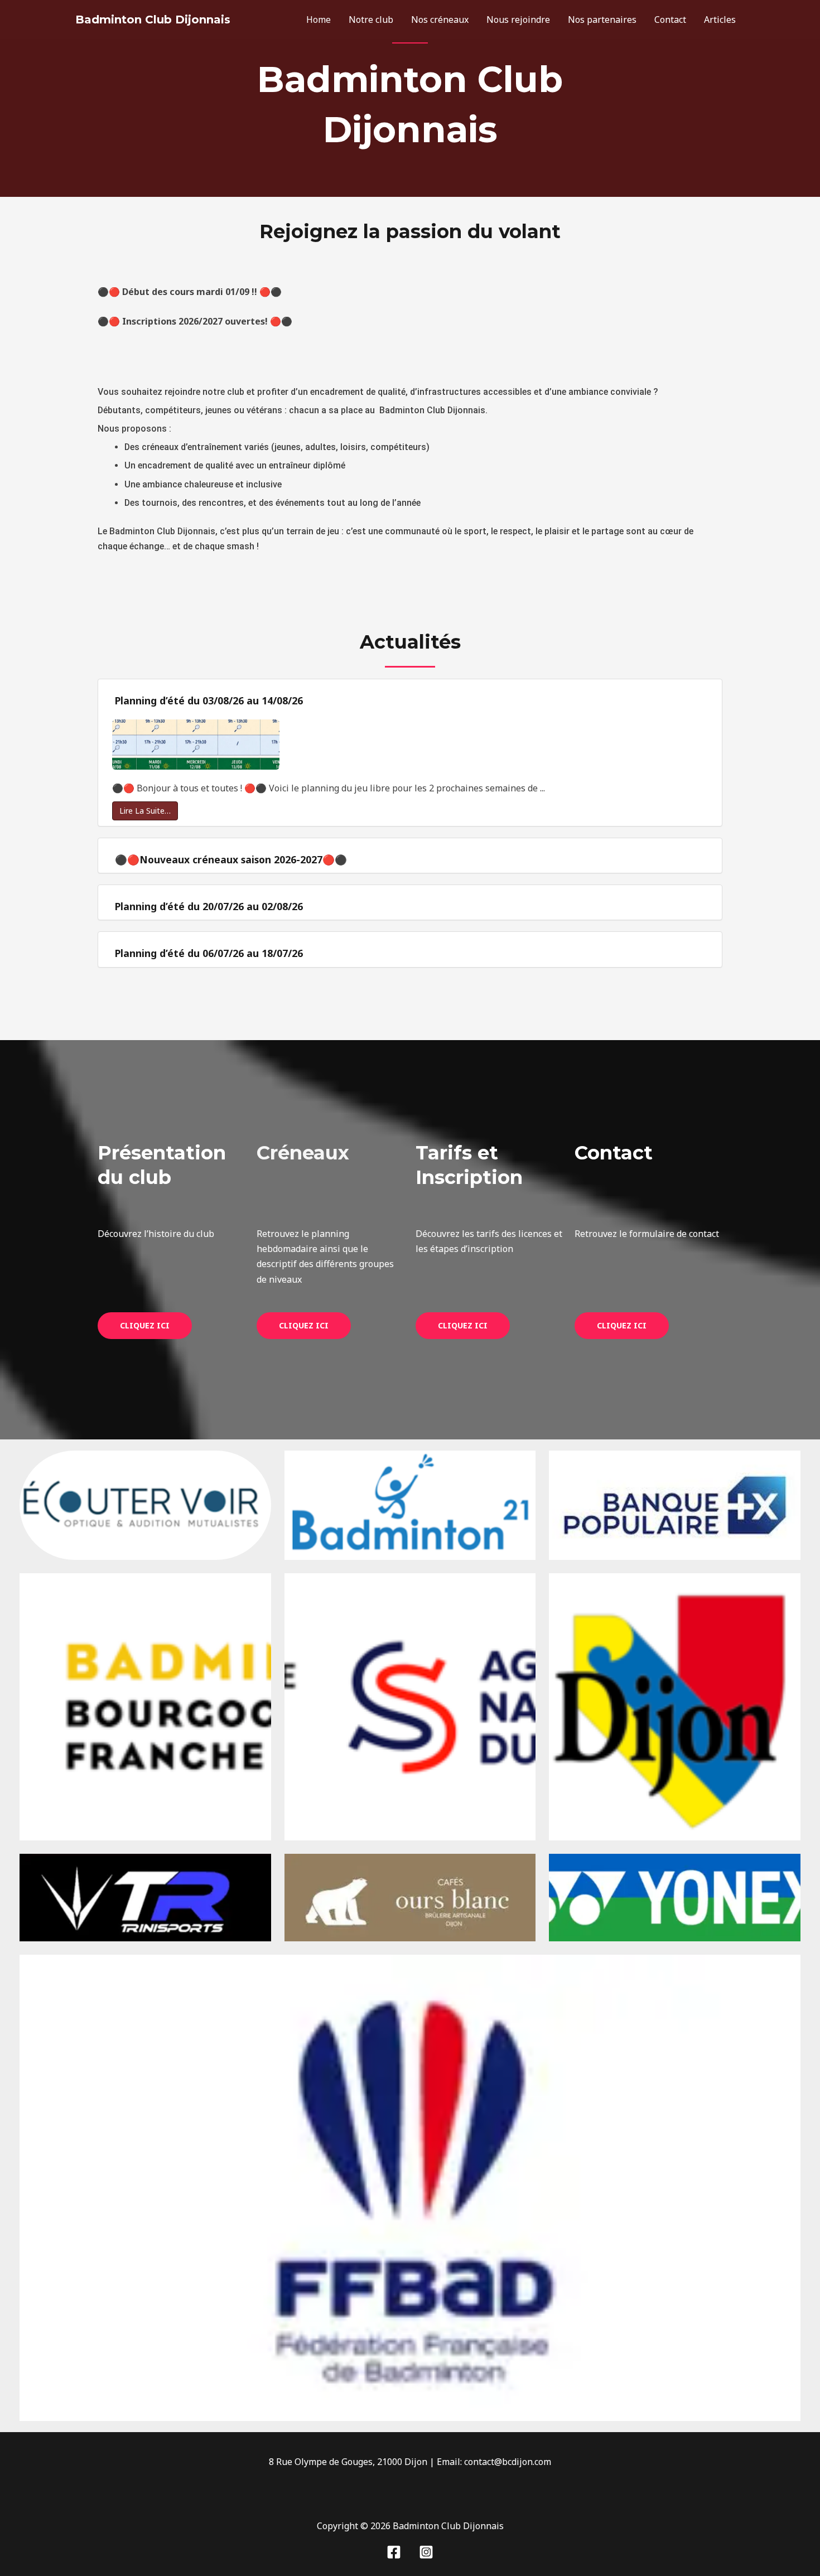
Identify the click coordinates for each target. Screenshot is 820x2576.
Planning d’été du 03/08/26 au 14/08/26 (209, 700)
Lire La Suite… (145, 811)
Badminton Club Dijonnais (153, 20)
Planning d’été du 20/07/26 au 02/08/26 (209, 906)
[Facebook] (394, 2552)
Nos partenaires (602, 20)
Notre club (371, 20)
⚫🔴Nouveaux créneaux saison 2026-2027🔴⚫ (231, 859)
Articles (720, 20)
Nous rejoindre (518, 20)
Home (319, 20)
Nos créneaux (440, 20)
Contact (670, 20)
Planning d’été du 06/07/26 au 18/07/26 (209, 953)
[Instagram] (426, 2552)
